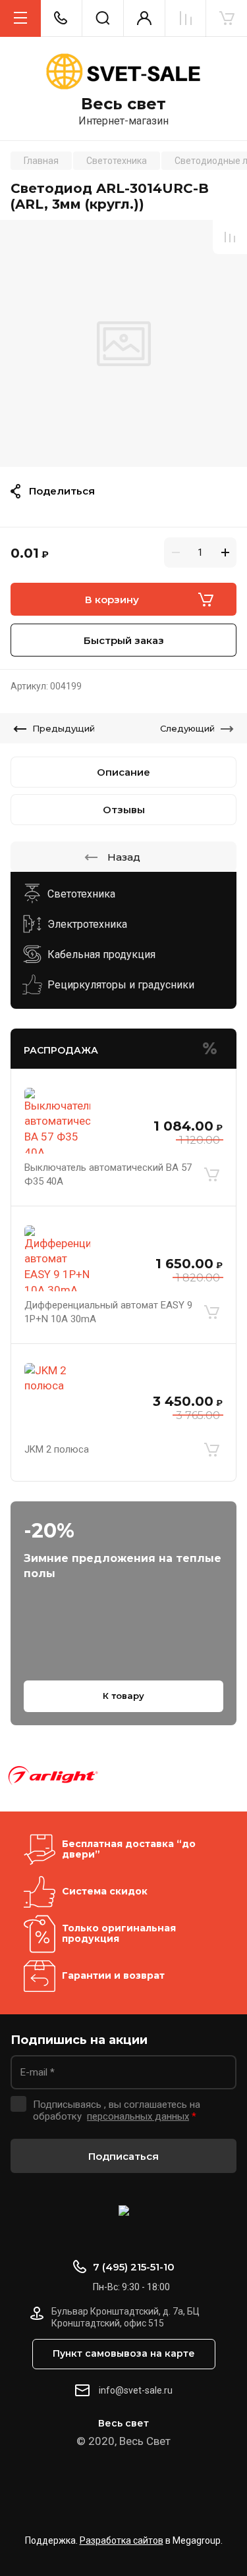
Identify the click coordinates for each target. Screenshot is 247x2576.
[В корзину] (211, 1175)
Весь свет (123, 104)
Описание (123, 772)
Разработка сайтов (122, 2540)
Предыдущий (64, 728)
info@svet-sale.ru (136, 2390)
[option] (123, 343)
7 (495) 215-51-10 (134, 2267)
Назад (124, 857)
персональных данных (138, 2116)
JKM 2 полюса (57, 1449)
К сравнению (230, 237)
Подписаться (123, 2156)
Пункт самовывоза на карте (124, 2353)
